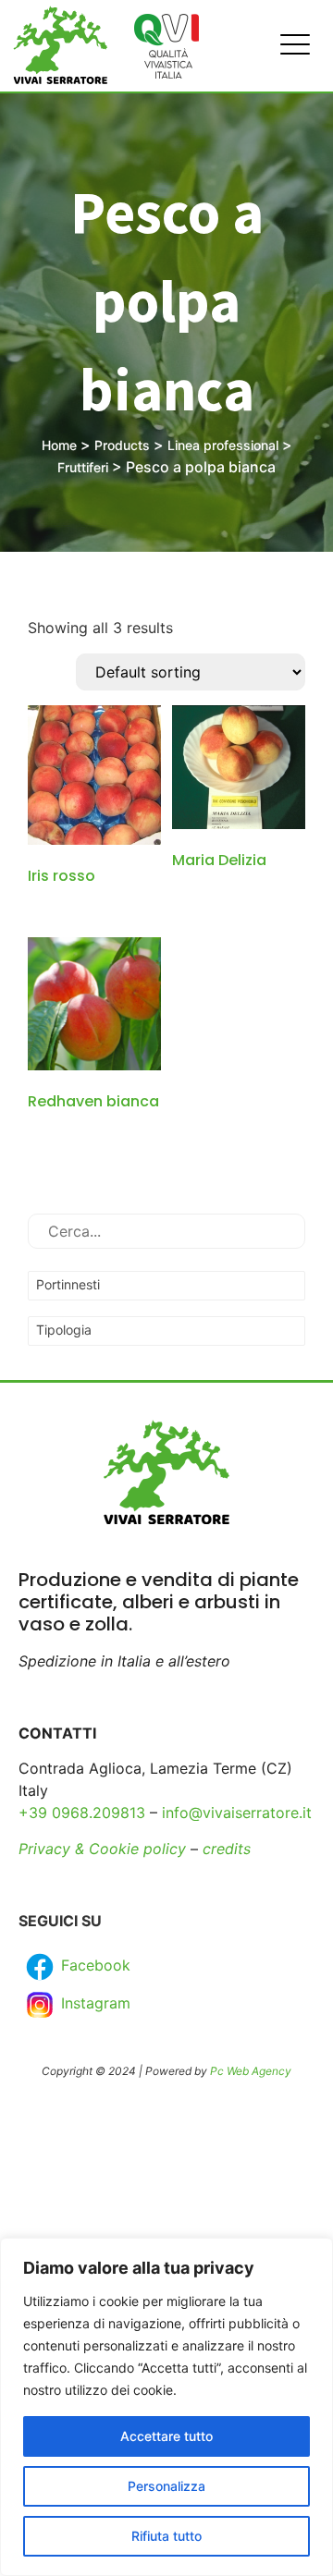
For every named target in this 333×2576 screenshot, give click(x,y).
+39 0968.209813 (82, 1813)
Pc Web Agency (251, 2071)
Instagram (93, 2003)
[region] (166, 2407)
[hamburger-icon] (290, 46)
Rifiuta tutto (166, 2536)
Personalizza (166, 2486)
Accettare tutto (166, 2436)
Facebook (93, 1965)
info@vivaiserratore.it (237, 1813)
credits (227, 1849)
